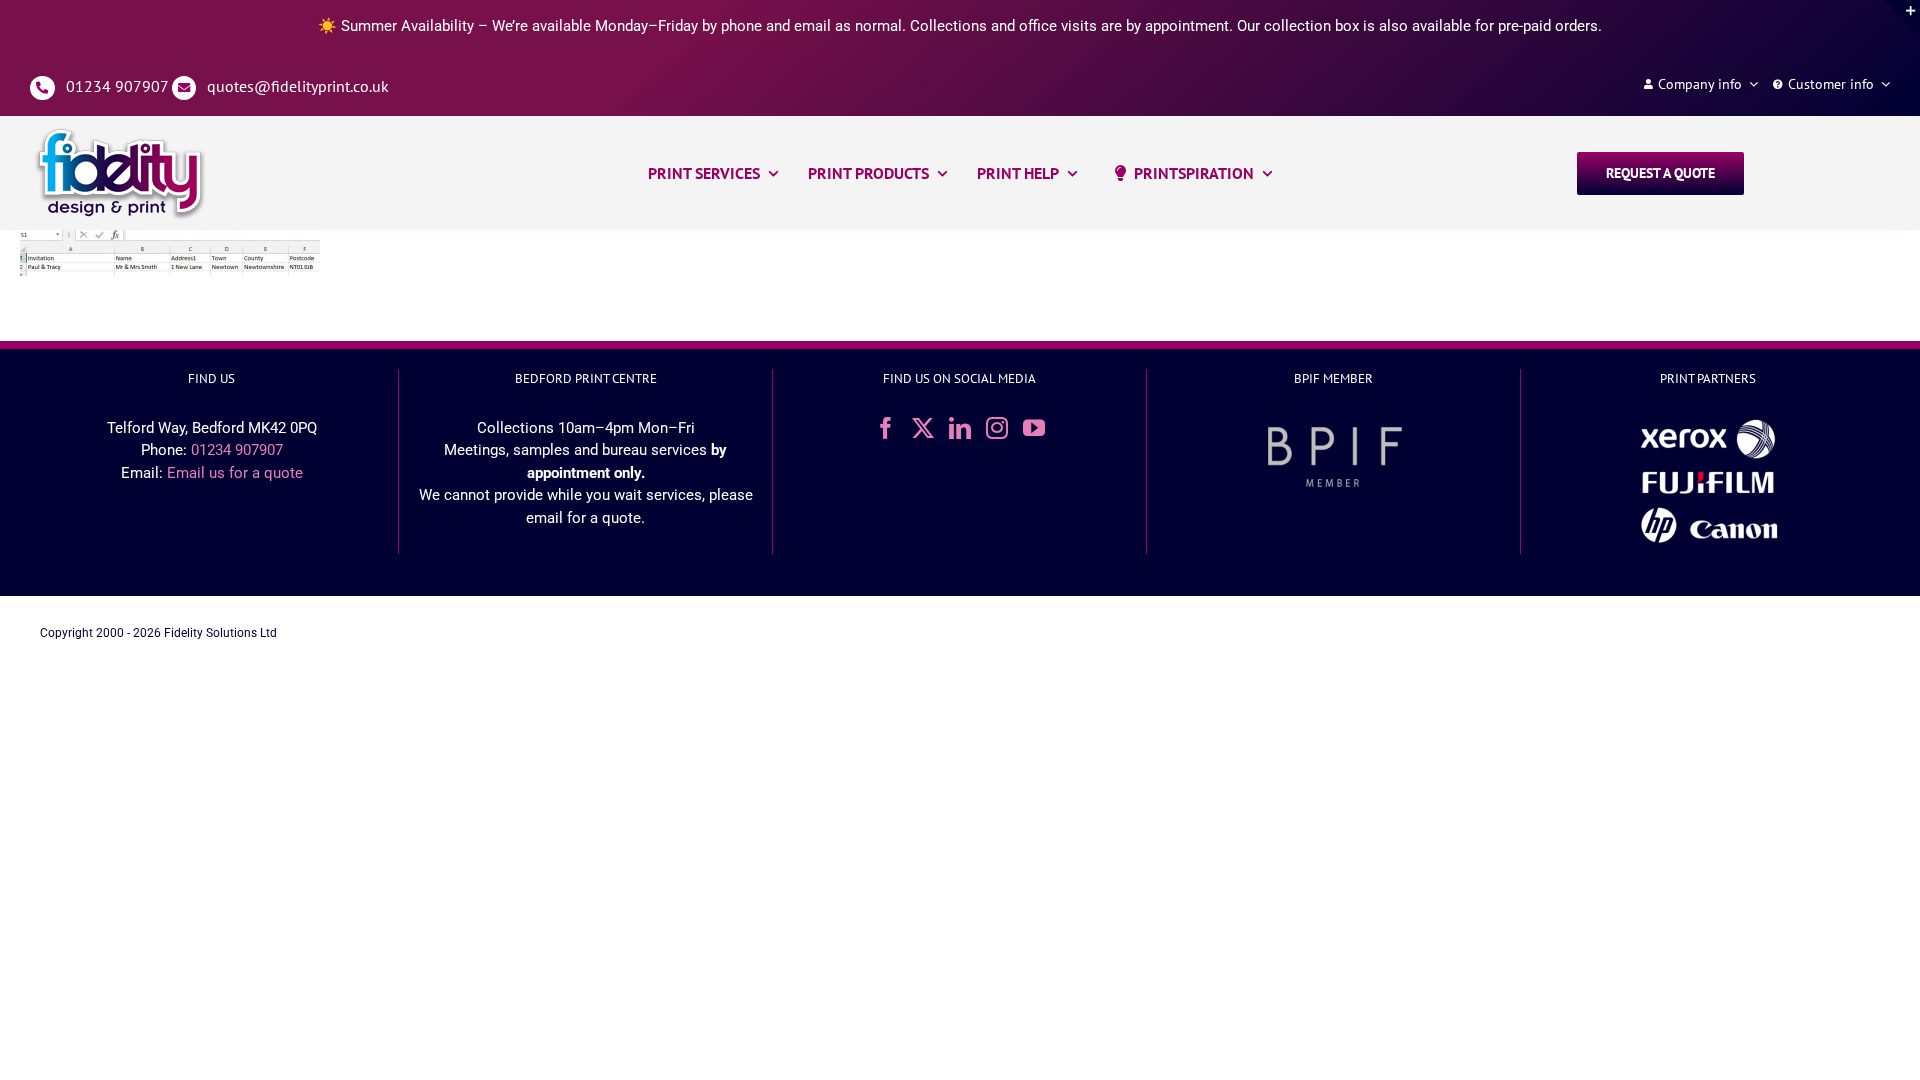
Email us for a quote (235, 473)
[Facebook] (886, 428)
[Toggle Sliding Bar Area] (1902, 18)
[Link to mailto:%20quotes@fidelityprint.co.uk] (184, 88)
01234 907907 (117, 86)
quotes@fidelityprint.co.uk (298, 86)
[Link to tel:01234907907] (42, 88)
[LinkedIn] (960, 428)
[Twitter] (923, 428)
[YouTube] (1034, 428)
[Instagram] (997, 428)
